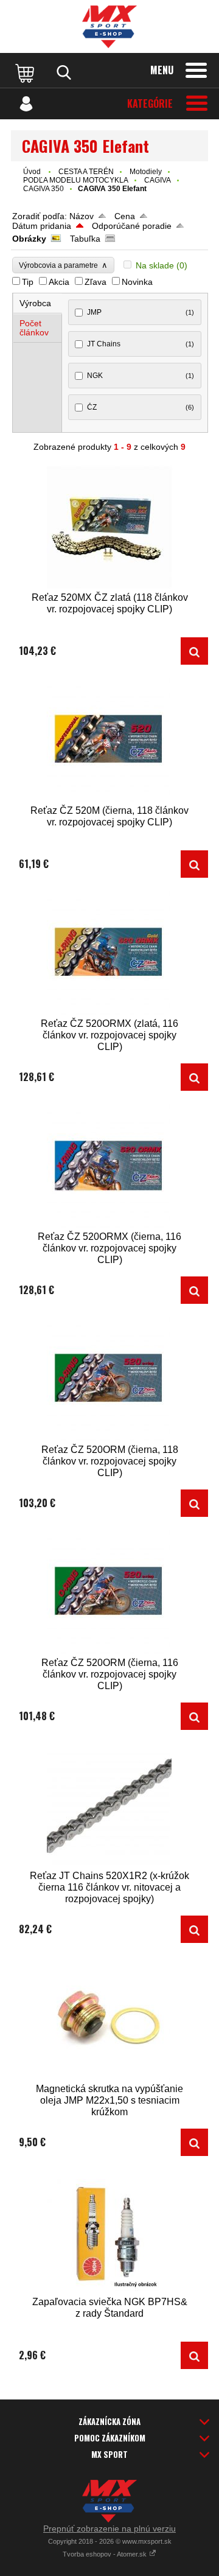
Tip (28, 282)
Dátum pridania (42, 226)
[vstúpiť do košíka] (26, 72)
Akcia (59, 282)
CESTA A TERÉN (86, 172)
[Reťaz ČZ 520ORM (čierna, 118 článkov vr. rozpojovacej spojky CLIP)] (109, 1380)
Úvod (32, 172)
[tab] (38, 303)
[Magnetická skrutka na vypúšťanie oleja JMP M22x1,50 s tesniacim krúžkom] (109, 2019)
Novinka (137, 282)
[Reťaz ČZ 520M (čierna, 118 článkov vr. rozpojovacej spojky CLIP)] (109, 740)
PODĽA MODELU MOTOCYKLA (76, 180)
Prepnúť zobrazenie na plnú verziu (109, 2529)
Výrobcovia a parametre (63, 265)
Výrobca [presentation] (35, 303)
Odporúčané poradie (132, 226)
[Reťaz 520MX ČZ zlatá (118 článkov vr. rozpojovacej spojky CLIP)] (109, 527)
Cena (125, 216)
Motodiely (146, 172)
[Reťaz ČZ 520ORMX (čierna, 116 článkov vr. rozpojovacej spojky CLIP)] (109, 1167)
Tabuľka (85, 239)
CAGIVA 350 (43, 189)
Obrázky (29, 239)
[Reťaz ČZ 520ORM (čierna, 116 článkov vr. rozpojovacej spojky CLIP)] (109, 1593)
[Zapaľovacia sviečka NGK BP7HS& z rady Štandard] (109, 2232)
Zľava (96, 282)
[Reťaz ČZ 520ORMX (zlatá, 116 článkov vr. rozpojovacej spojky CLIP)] (109, 954)
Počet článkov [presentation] (34, 328)
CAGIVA (158, 180)
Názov (82, 216)
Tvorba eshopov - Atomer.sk (106, 2554)
